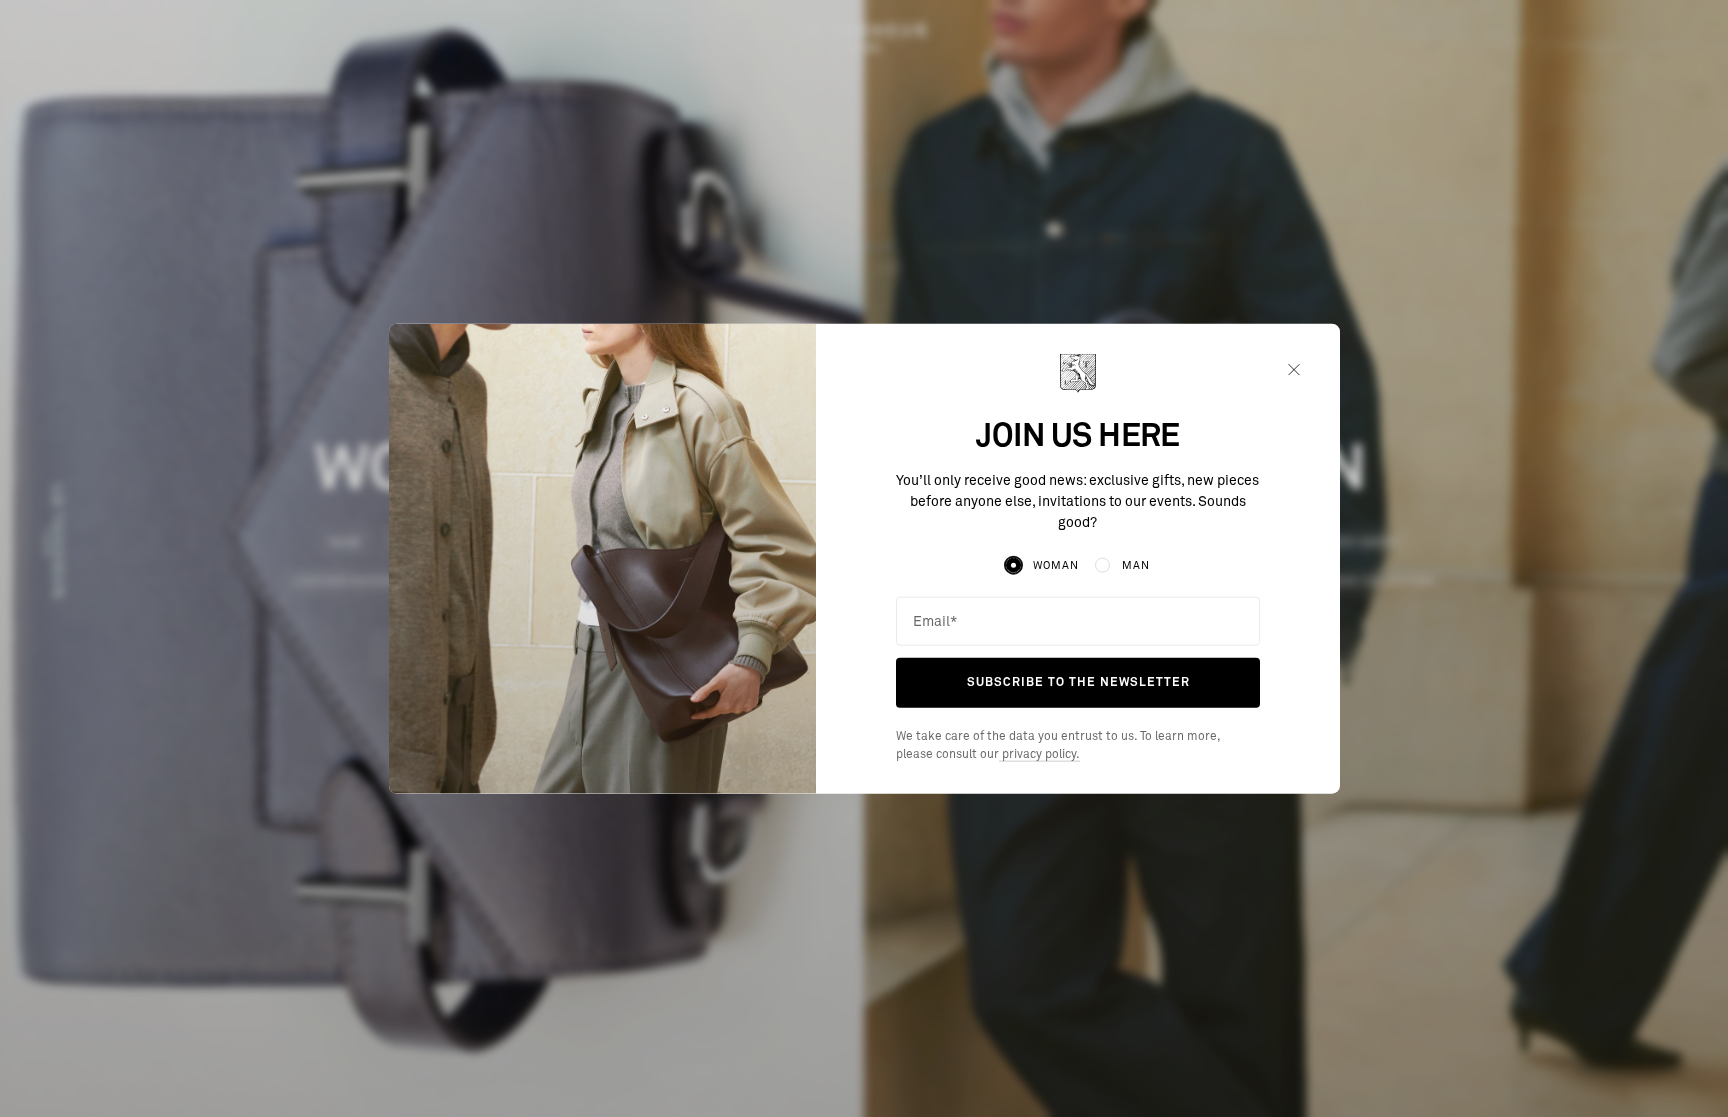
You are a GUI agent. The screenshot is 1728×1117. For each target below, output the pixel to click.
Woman (1055, 565)
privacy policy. (1039, 754)
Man (1136, 565)
